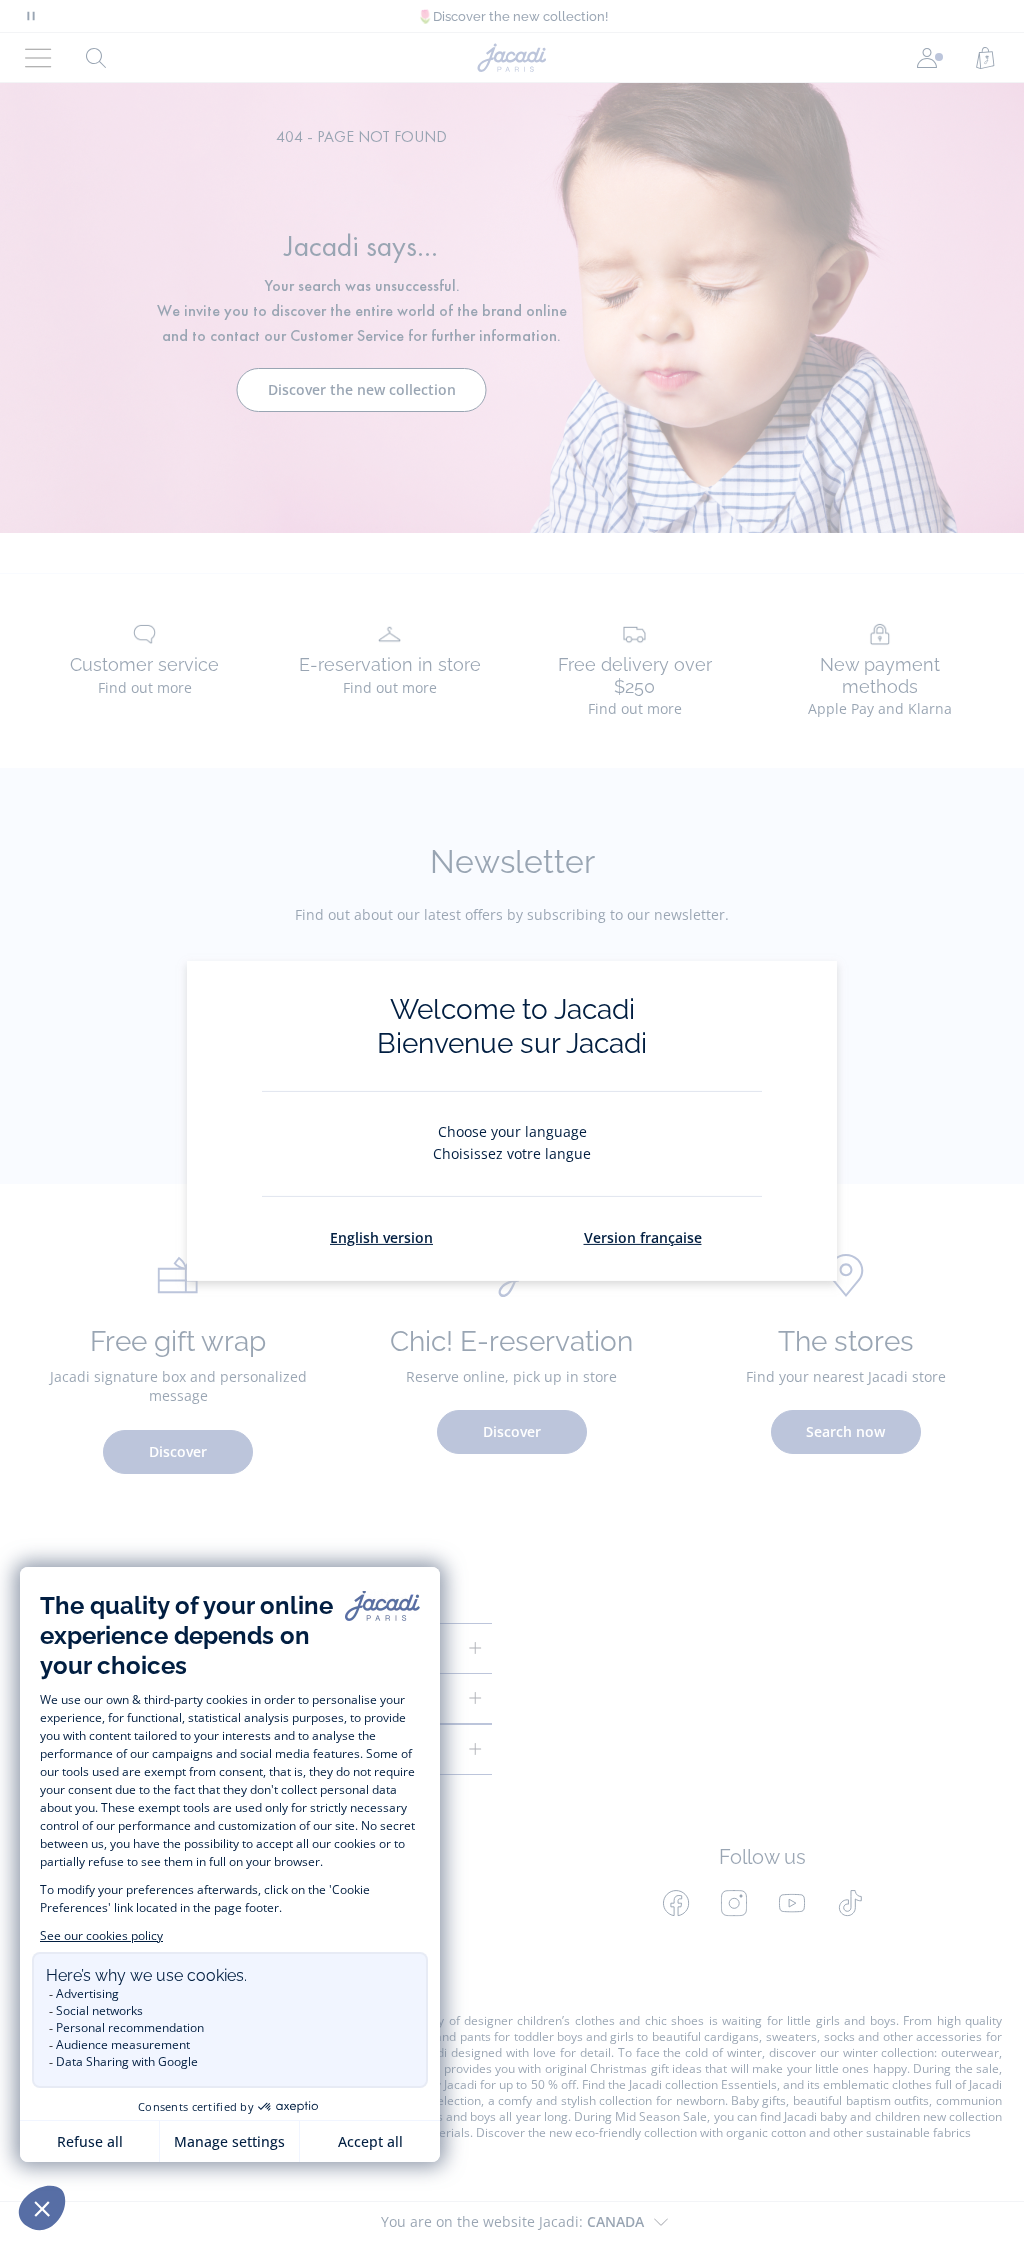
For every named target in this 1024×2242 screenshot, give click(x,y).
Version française (643, 1237)
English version (381, 1237)
